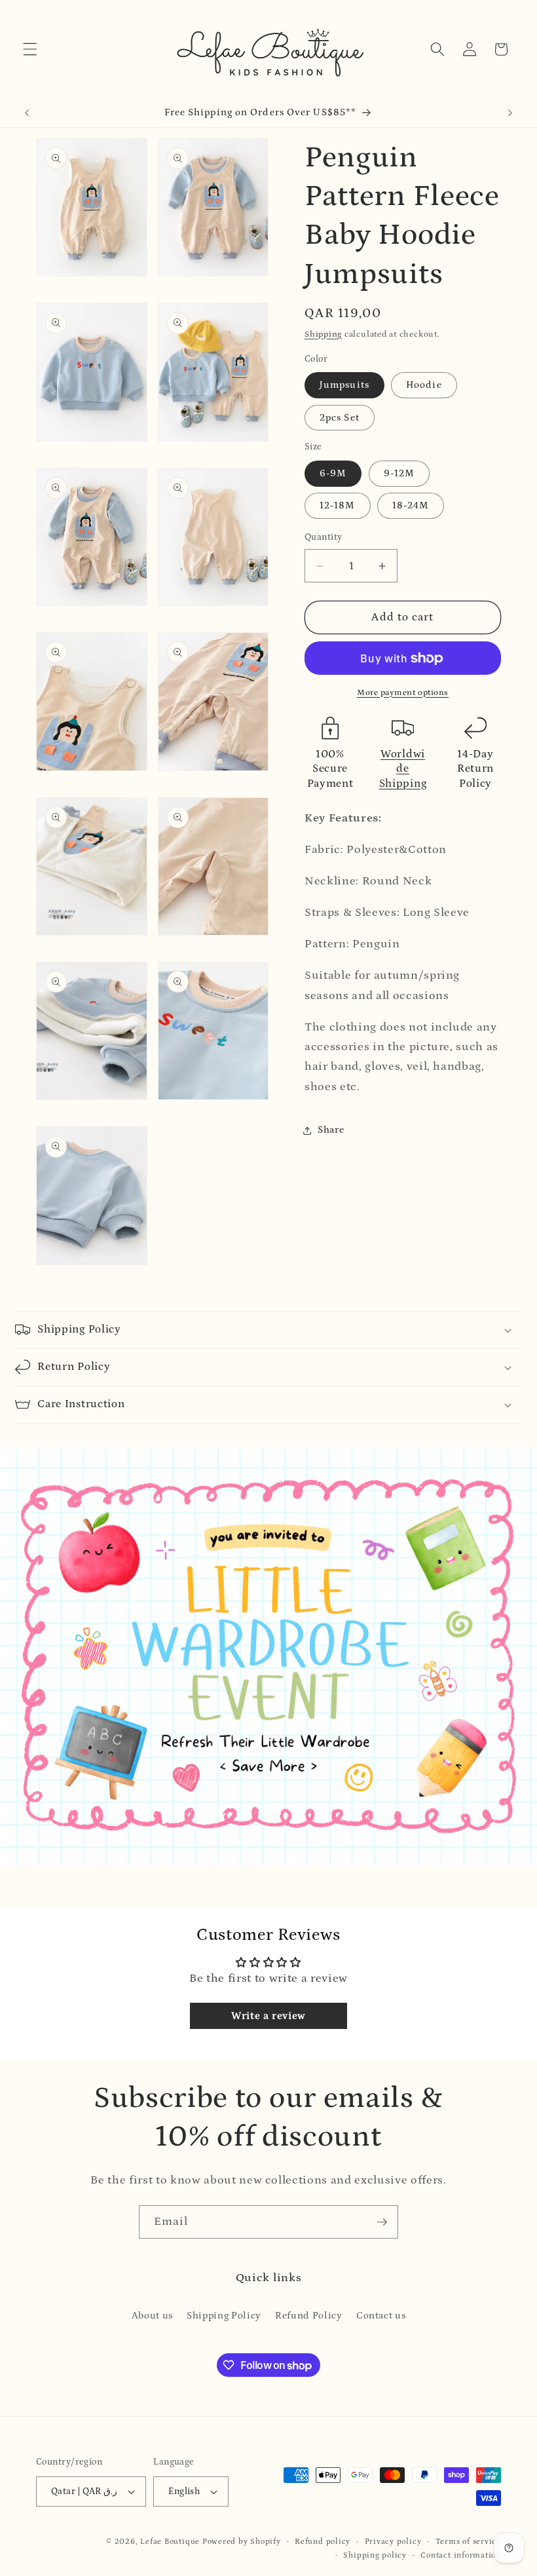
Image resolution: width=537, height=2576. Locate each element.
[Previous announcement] (27, 113)
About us (152, 2316)
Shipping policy (375, 2555)
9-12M (399, 473)
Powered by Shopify (242, 2542)
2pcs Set (340, 418)
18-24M (411, 505)
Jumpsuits (344, 385)
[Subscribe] (382, 2222)
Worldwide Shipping (403, 768)
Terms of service (468, 2542)
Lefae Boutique (170, 2542)
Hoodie (424, 385)
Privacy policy (393, 2542)
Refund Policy (309, 2316)
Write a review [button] (268, 2016)
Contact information (461, 2555)
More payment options (403, 693)
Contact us (381, 2316)
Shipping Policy (224, 2316)
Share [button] (331, 1130)
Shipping (323, 334)
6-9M (333, 473)
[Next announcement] (510, 113)
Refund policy (323, 2542)
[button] (30, 49)
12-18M (338, 505)
